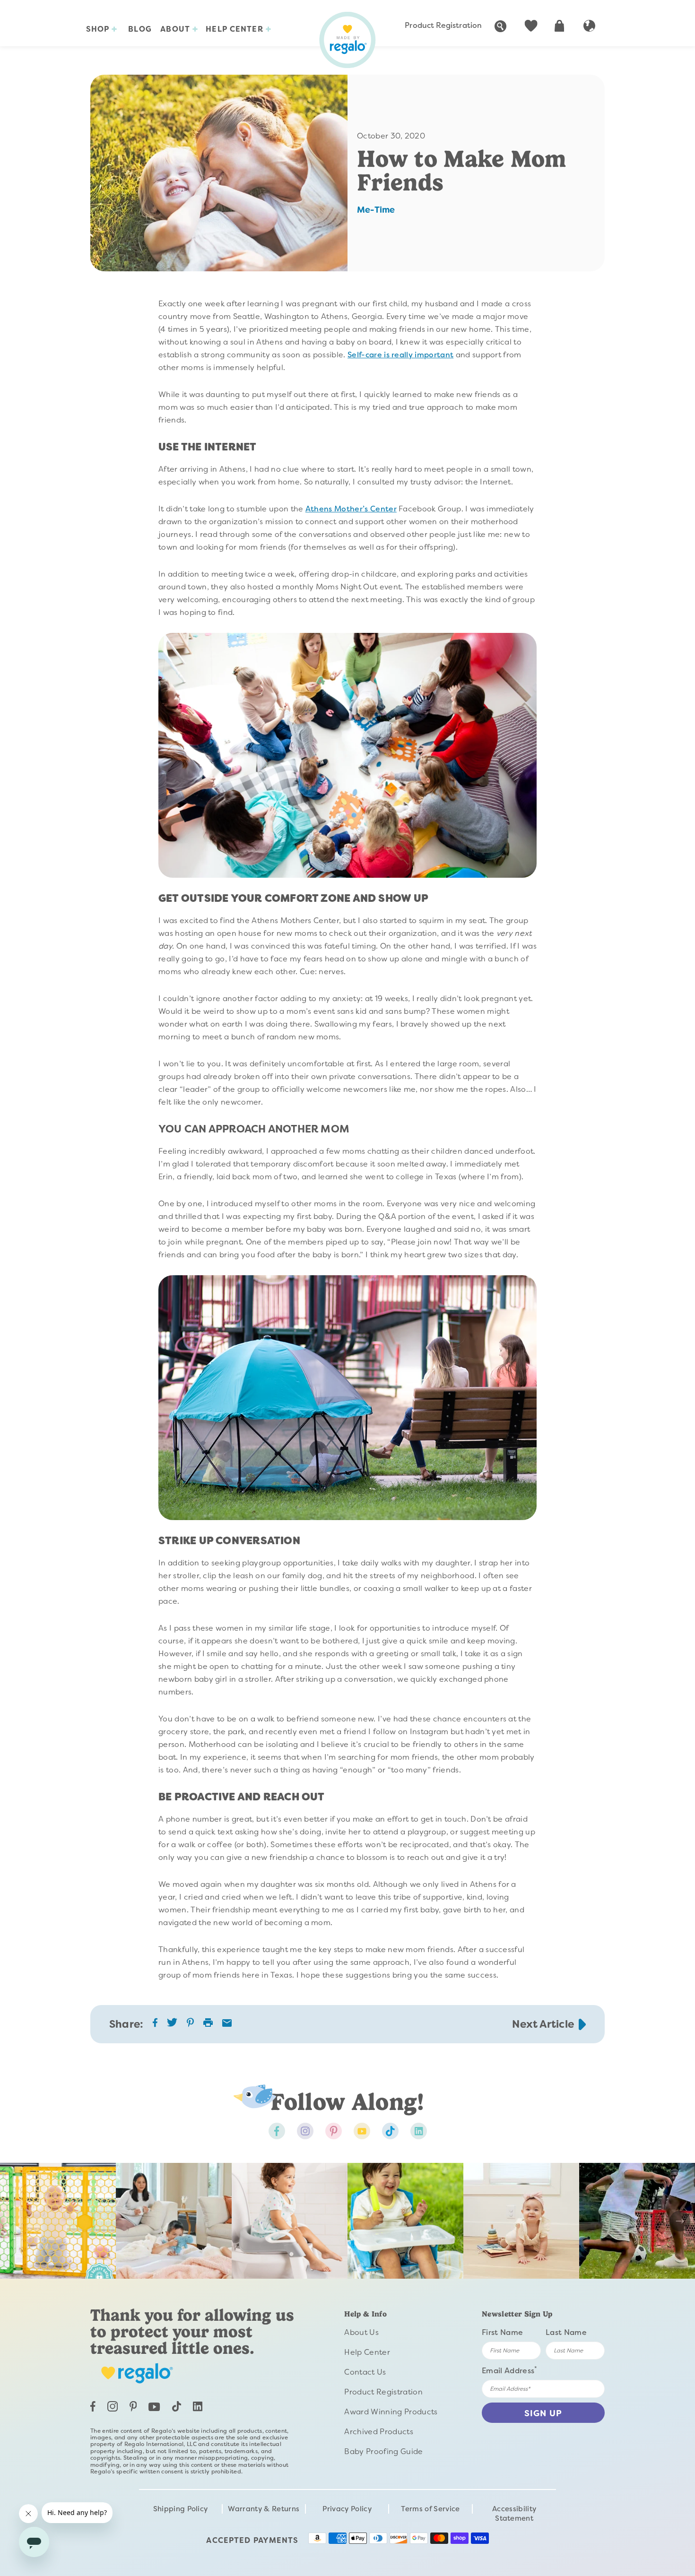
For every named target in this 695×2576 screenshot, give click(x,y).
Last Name (566, 2332)
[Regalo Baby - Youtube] (362, 2131)
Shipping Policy (181, 2509)
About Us (361, 2332)
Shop (99, 29)
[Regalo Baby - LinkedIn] (198, 2409)
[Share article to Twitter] (172, 2026)
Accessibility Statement (514, 2514)
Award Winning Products (391, 2412)
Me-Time (376, 210)
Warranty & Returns (264, 2509)
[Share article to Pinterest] (190, 2025)
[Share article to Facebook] (155, 2025)
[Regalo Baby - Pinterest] (334, 2131)
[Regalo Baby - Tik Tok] (390, 2131)
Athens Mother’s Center (351, 509)
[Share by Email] (227, 2024)
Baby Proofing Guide (383, 2451)
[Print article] (208, 2023)
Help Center (235, 29)
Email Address (510, 2370)
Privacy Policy (347, 2509)
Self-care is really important (400, 355)
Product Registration (443, 25)
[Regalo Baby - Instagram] (305, 2131)
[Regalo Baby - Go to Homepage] (347, 40)
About (176, 29)
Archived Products (378, 2432)
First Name (502, 2332)
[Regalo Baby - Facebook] (277, 2131)
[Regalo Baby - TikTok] (177, 2409)
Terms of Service (430, 2509)
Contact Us (365, 2372)
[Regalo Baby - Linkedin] (419, 2131)
